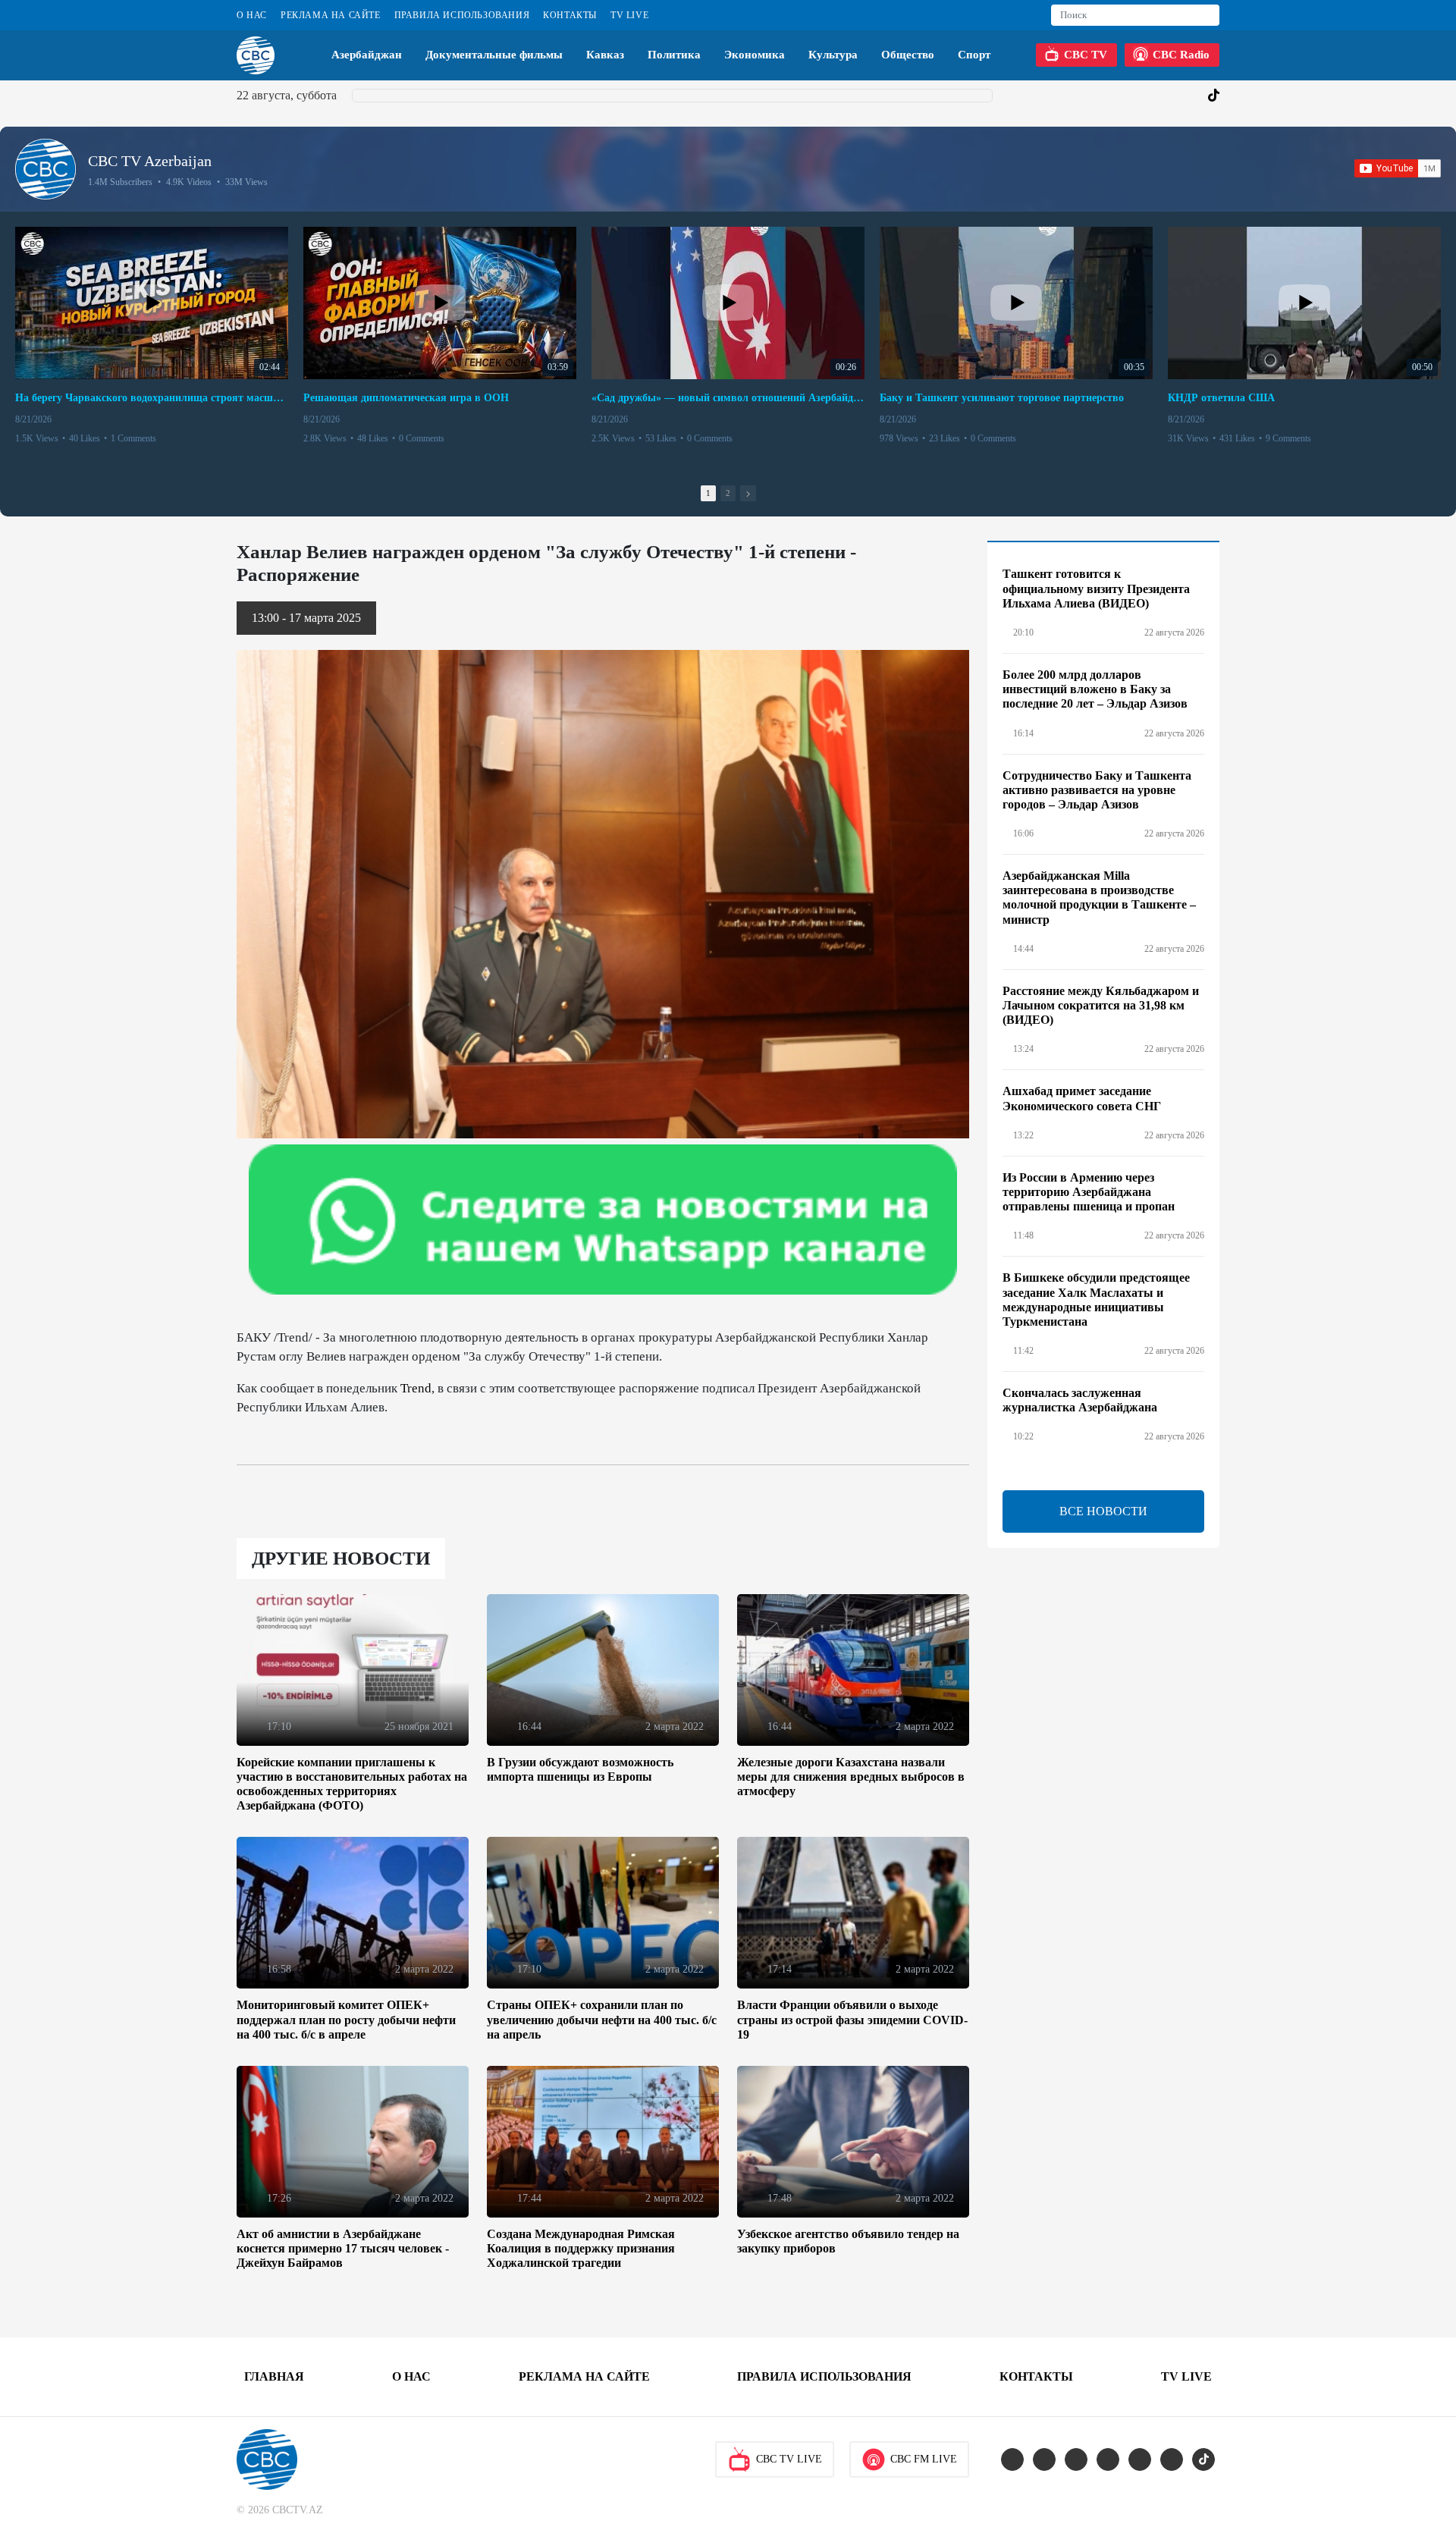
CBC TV (1086, 55)
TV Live (629, 15)
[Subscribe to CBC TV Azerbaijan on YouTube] (1398, 168)
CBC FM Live (924, 2459)
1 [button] (708, 493)
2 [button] (728, 493)
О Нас (252, 15)
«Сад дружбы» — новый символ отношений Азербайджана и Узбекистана (728, 398)
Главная (274, 2376)
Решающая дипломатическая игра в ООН (406, 398)
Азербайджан (367, 55)
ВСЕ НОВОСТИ (1103, 1511)
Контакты (570, 15)
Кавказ (605, 55)
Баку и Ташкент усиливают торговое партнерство (1002, 398)
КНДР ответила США (1221, 398)
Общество (908, 55)
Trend (416, 1388)
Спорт (974, 55)
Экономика (755, 55)
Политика (674, 55)
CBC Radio (1181, 55)
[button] (748, 493)
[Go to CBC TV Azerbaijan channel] (45, 169)
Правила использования (462, 15)
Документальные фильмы (494, 55)
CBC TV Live (789, 2459)
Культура (833, 55)
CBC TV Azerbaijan (150, 161)
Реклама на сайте (331, 15)
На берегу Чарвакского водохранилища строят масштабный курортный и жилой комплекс (152, 398)
